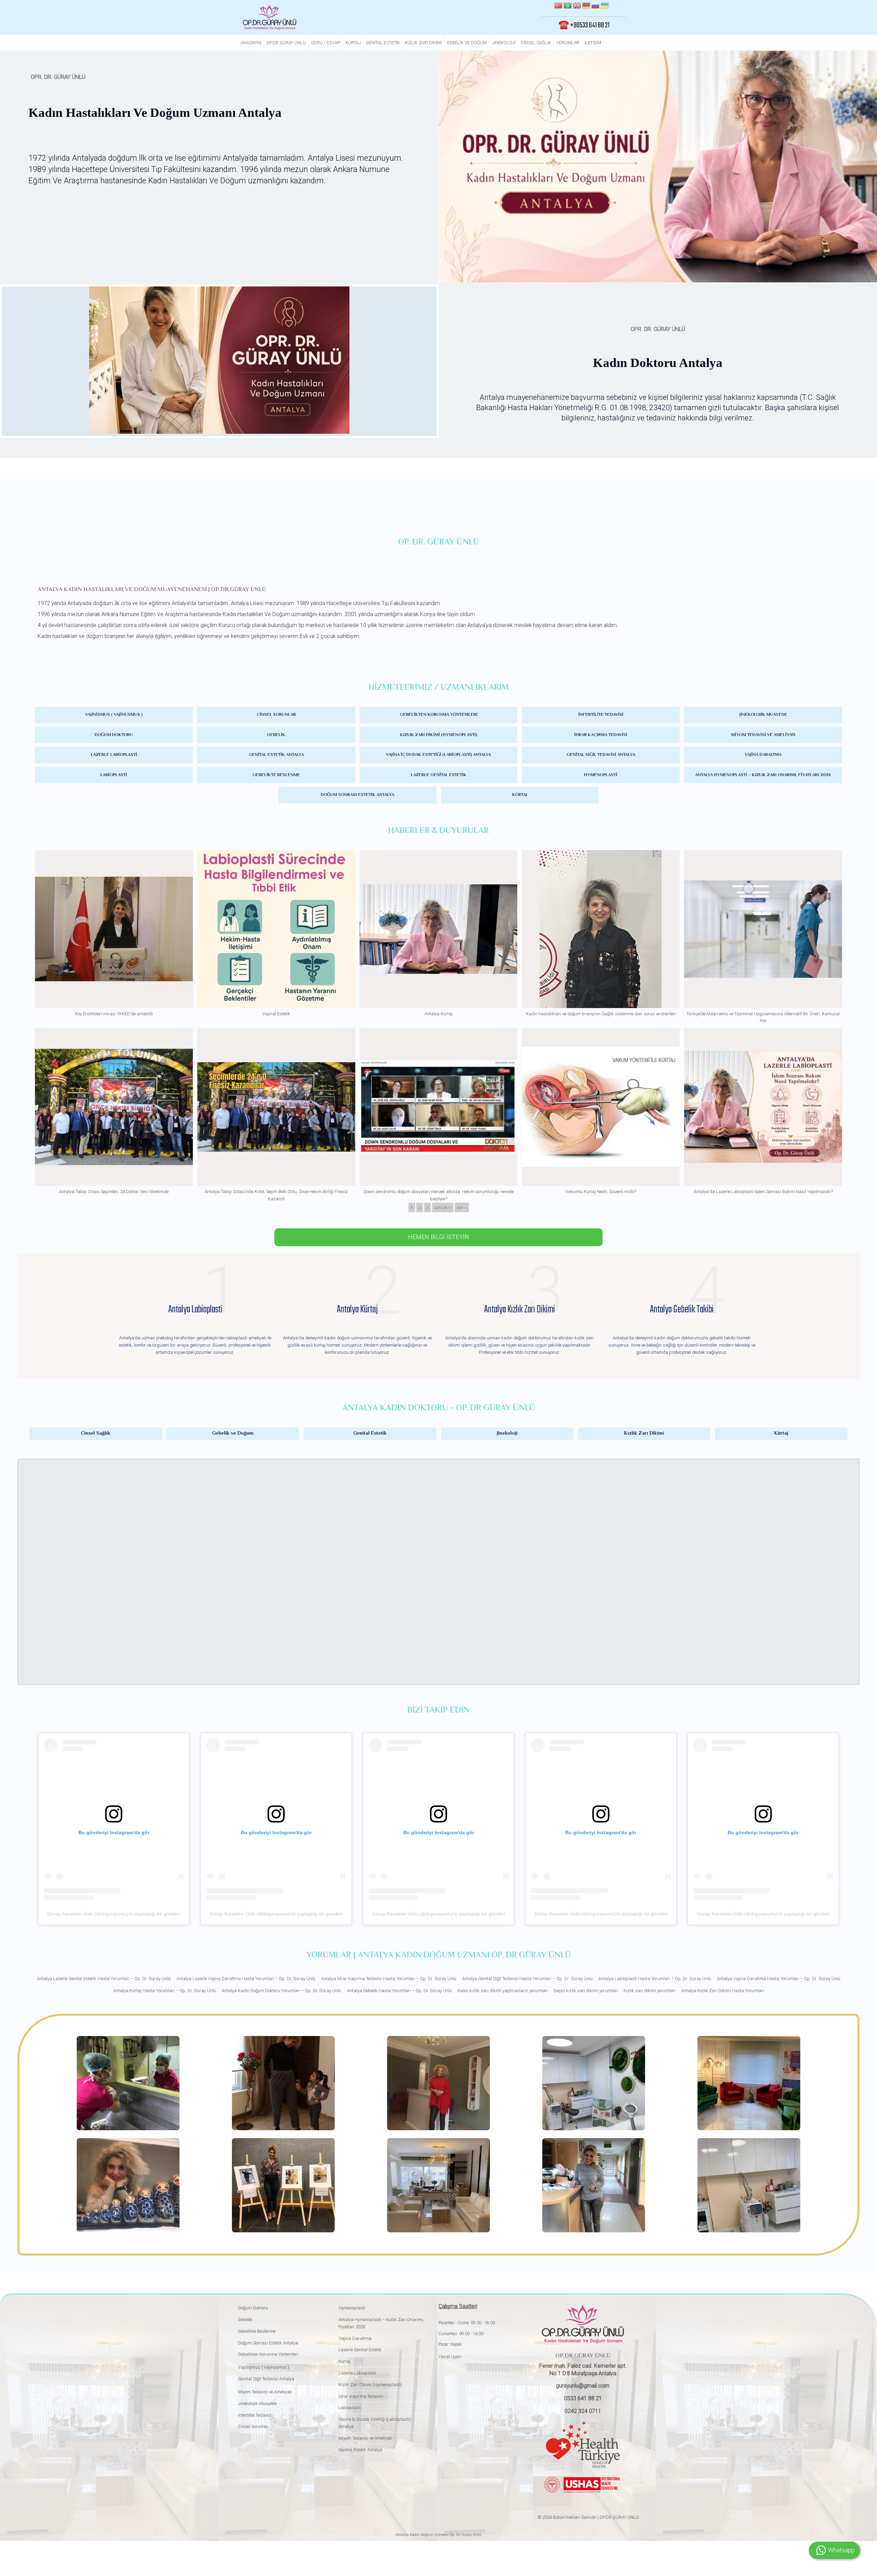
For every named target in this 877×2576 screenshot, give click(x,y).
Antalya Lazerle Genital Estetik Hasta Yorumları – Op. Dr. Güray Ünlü (104, 1979)
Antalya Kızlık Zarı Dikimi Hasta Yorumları (723, 1991)
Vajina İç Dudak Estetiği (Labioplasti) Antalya (438, 755)
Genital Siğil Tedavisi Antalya (601, 755)
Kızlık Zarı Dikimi (423, 43)
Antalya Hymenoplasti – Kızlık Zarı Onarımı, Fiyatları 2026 (763, 775)
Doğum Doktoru (114, 735)
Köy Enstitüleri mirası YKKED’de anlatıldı (114, 1014)
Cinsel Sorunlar (276, 715)
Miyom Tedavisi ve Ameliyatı (763, 735)
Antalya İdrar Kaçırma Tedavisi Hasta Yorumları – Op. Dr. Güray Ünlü (389, 1979)
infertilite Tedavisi (601, 715)
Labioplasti (114, 775)
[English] (577, 7)
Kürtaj (353, 43)
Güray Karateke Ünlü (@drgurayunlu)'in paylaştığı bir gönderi (114, 1914)
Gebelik (276, 735)
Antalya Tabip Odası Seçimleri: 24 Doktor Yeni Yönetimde (114, 1192)
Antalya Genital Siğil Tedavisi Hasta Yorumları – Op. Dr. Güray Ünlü (527, 1979)
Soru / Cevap (326, 43)
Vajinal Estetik (276, 1014)
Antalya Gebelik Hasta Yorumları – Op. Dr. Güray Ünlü (399, 1991)
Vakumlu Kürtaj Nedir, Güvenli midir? (601, 1192)
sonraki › (443, 1208)
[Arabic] (568, 7)
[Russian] (595, 7)
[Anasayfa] (269, 17)
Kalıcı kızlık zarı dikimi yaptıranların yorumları (503, 1991)
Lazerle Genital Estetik (439, 775)
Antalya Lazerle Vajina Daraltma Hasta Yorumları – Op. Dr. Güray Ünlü (246, 1979)
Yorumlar (568, 43)
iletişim (593, 43)
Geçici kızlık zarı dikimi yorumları (586, 1991)
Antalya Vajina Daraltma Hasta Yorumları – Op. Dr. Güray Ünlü (779, 1979)
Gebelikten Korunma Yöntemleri (439, 715)
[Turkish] (558, 7)
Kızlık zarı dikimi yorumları (650, 1991)
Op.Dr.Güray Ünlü (286, 43)
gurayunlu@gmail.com (583, 2386)
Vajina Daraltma (763, 755)
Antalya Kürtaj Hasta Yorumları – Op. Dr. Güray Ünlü (165, 1991)
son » (462, 1208)
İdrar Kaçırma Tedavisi (601, 735)
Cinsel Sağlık (536, 43)
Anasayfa (251, 43)
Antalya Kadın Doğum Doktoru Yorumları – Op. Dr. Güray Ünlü (281, 1991)
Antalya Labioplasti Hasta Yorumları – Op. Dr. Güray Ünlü (655, 1979)
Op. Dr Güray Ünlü (465, 2535)
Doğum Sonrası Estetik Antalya (357, 795)
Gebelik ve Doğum (467, 43)
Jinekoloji (504, 43)
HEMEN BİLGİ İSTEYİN (438, 1237)
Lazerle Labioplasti (114, 755)
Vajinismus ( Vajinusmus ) (114, 715)
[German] (586, 7)
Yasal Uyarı (450, 2357)
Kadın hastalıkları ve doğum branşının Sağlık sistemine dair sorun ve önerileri (601, 1014)
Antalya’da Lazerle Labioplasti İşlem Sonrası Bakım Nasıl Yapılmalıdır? (763, 1192)
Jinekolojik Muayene (763, 715)
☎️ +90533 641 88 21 (584, 25)
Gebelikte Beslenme (276, 775)
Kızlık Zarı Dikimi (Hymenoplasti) (439, 735)
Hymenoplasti (601, 775)
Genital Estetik (383, 43)
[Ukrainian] (605, 7)
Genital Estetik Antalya (276, 755)
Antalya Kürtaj (438, 1014)
